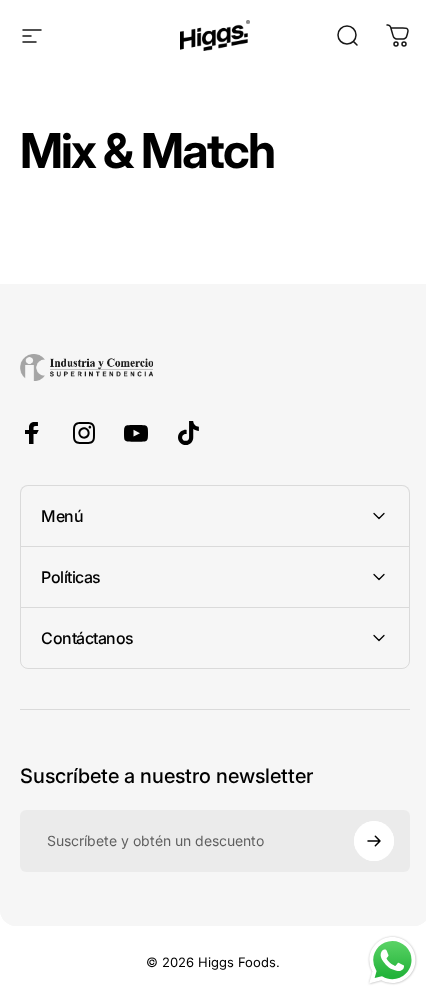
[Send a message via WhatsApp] (377, 960)
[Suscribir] (359, 841)
